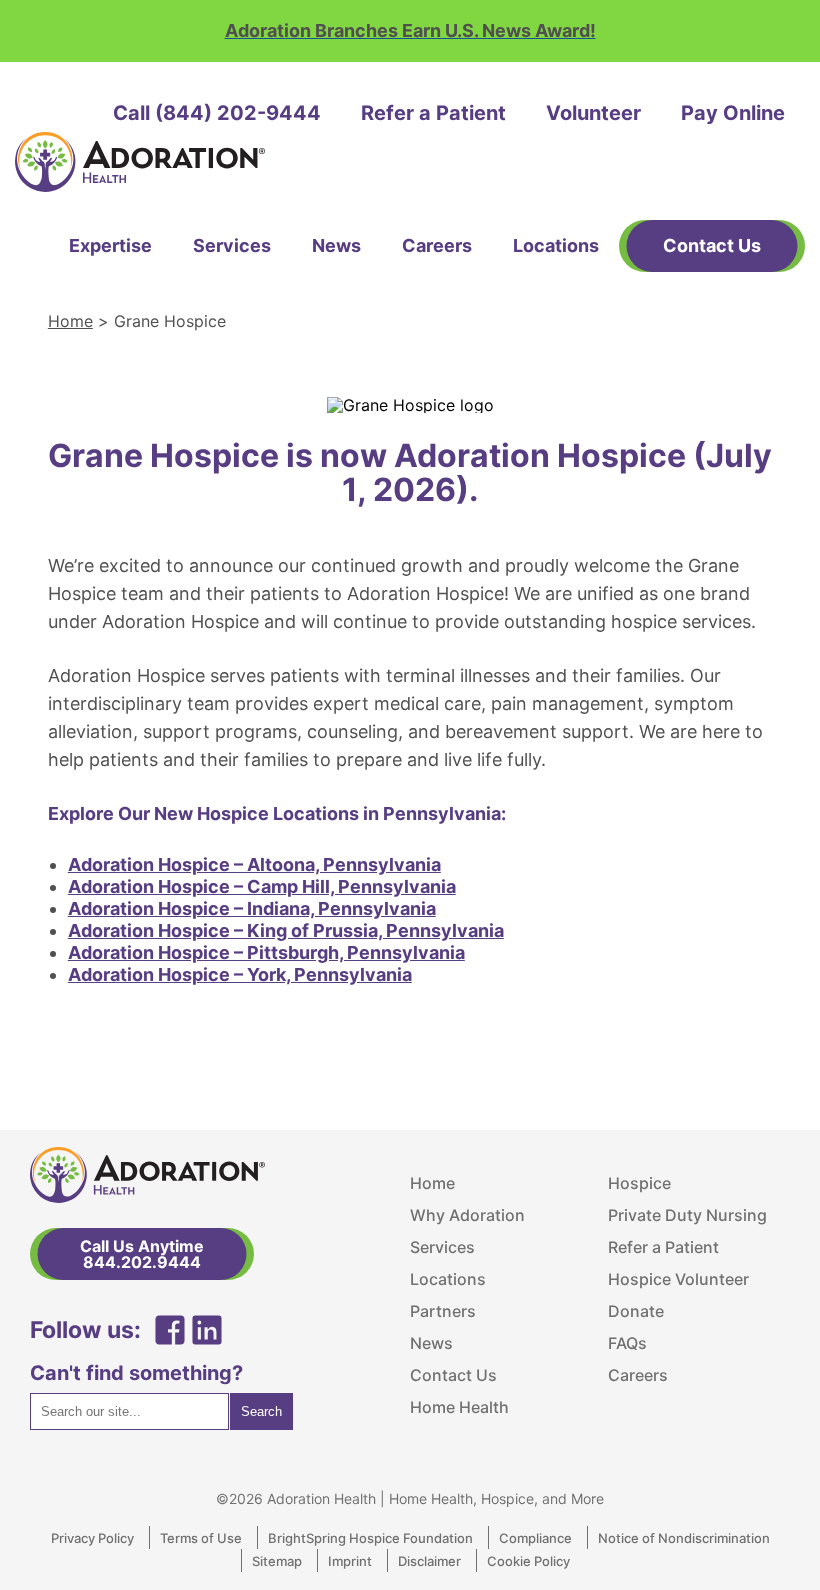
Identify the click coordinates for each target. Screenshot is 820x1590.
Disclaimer (429, 1561)
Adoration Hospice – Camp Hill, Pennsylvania (262, 886)
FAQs (627, 1343)
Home (70, 321)
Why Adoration (467, 1215)
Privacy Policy (92, 1538)
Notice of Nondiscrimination (684, 1538)
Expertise (110, 245)
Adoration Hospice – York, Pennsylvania (240, 974)
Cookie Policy (528, 1561)
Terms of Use (201, 1538)
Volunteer (593, 113)
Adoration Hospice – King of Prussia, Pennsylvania (286, 930)
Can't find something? (136, 1373)
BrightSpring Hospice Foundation (370, 1538)
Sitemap (277, 1561)
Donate (636, 1311)
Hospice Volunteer (678, 1279)
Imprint (350, 1561)
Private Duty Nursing (687, 1215)
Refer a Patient (433, 113)
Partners (443, 1311)
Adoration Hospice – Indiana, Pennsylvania (252, 908)
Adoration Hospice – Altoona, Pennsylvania (254, 864)
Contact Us (453, 1375)
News (336, 245)
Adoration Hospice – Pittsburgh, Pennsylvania (266, 952)
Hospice (639, 1183)
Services (232, 245)
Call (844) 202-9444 (217, 113)
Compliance (535, 1538)
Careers (437, 245)
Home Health (459, 1407)
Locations (556, 245)
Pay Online (733, 113)
